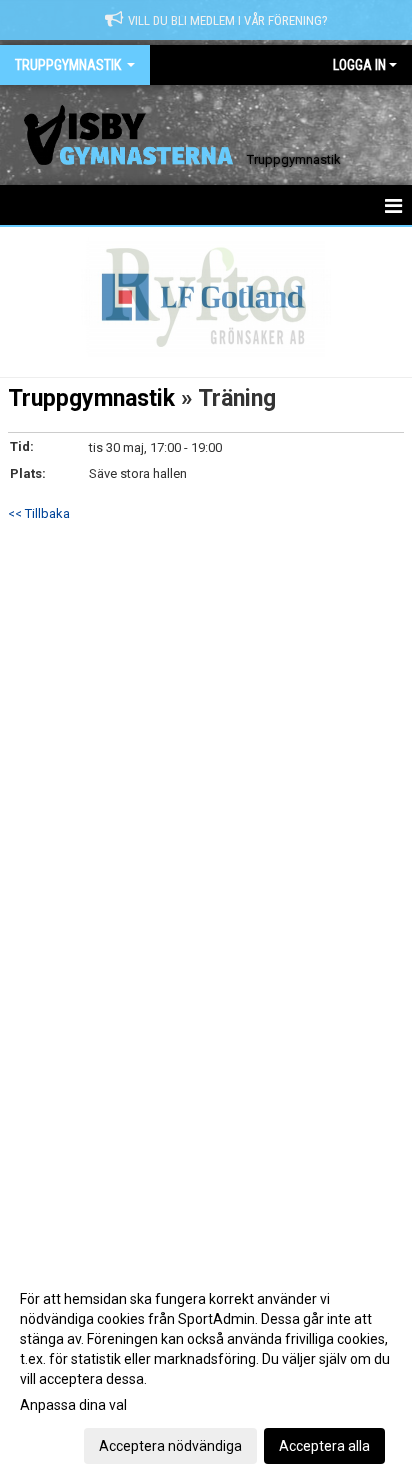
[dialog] (206, 1371)
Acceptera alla (324, 1446)
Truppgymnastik (91, 398)
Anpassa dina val (73, 1405)
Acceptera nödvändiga (170, 1446)
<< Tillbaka (39, 513)
